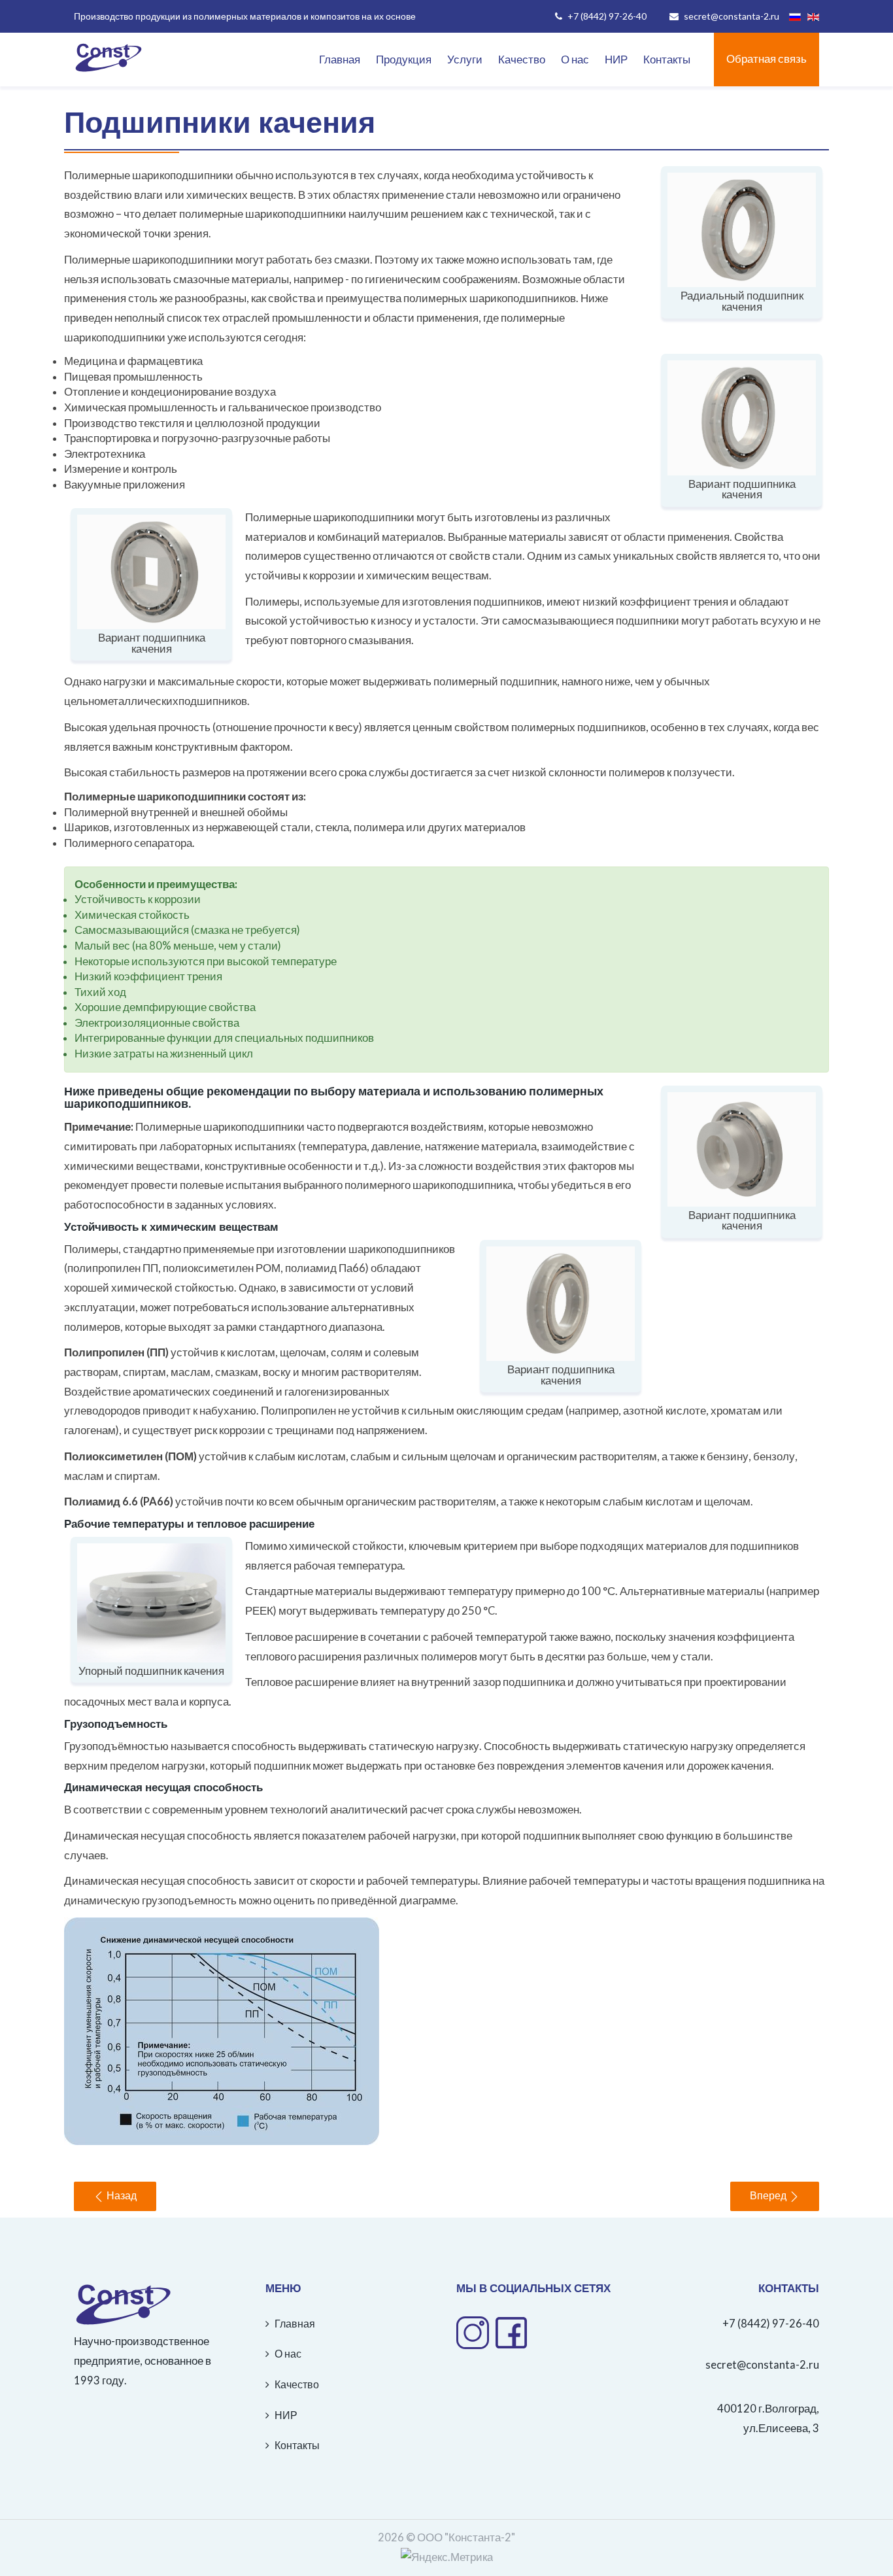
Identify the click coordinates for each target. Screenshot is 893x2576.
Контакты (667, 60)
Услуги (465, 60)
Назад (120, 2196)
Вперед (769, 2196)
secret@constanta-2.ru (762, 2365)
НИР (616, 60)
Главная (340, 60)
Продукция (404, 60)
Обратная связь (767, 59)
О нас (575, 60)
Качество (522, 60)
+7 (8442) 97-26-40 (771, 2324)
